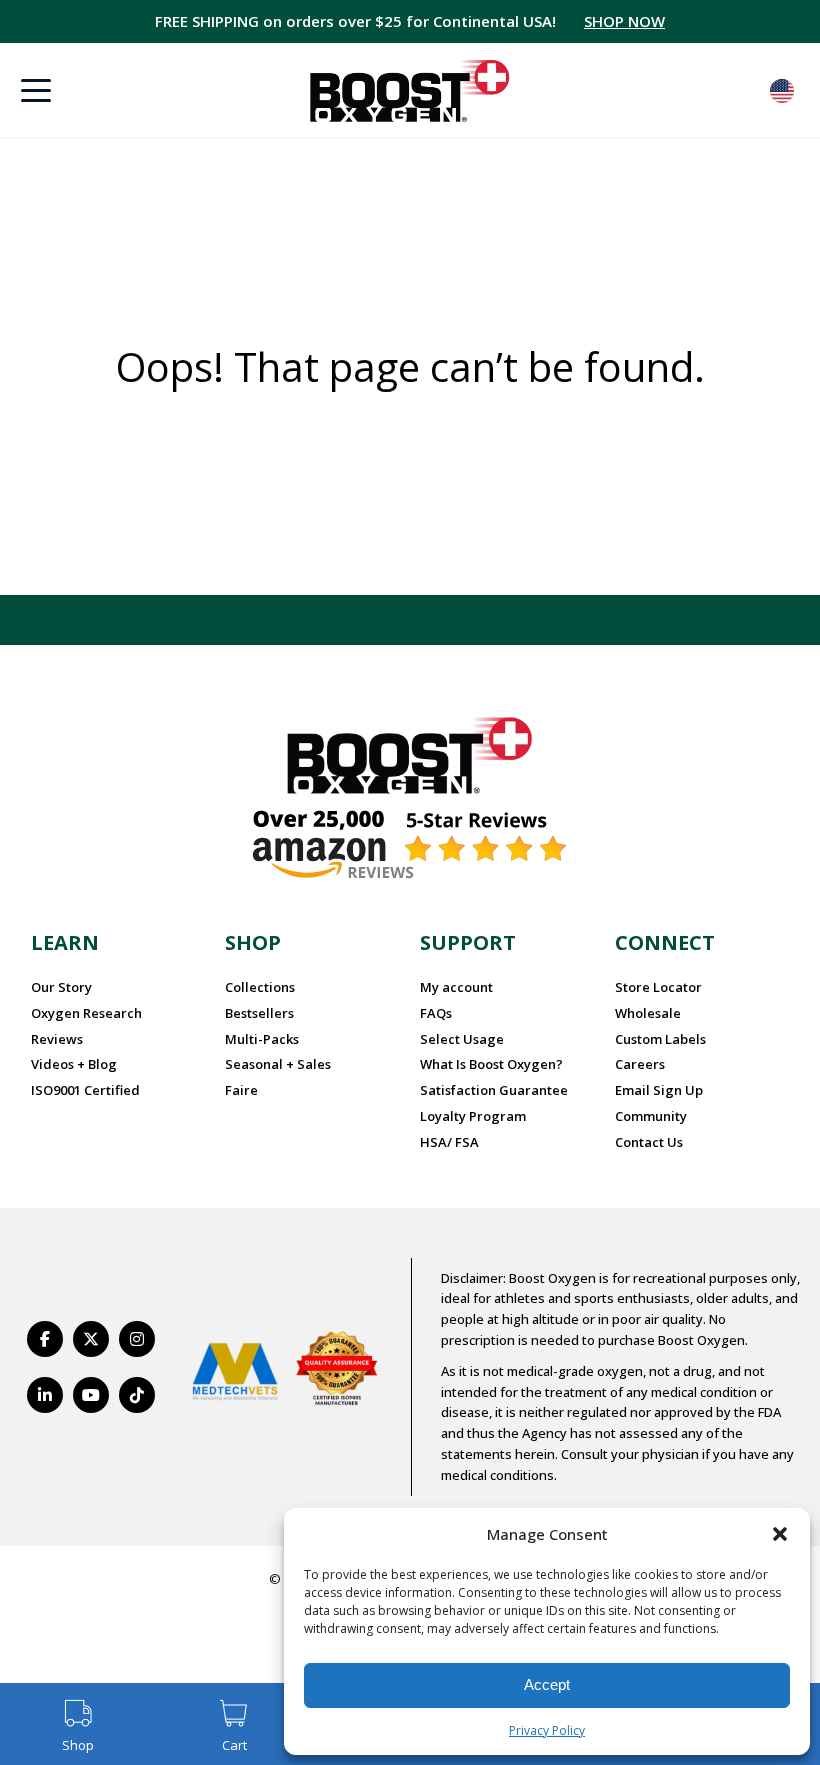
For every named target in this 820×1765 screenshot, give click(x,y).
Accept (547, 1684)
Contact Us (649, 1142)
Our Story (61, 987)
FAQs (436, 1013)
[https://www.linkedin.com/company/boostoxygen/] (45, 1395)
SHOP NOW (624, 21)
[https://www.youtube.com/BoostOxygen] (91, 1395)
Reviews (57, 1039)
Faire (241, 1090)
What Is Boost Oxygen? (491, 1064)
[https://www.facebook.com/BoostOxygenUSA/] (45, 1339)
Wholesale (648, 1013)
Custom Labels (660, 1039)
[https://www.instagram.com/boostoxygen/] (137, 1339)
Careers (640, 1064)
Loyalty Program (473, 1116)
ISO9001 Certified (85, 1090)
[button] (780, 1534)
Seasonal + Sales (278, 1064)
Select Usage (462, 1039)
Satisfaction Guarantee (494, 1090)
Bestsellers (259, 1013)
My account (456, 987)
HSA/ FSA (449, 1142)
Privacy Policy (547, 1730)
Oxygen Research (86, 1013)
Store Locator (658, 987)
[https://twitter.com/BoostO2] (91, 1339)
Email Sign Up (659, 1090)
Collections (260, 987)
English (782, 91)
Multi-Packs (262, 1039)
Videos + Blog (74, 1064)
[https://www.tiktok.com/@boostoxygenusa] (137, 1395)
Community (651, 1116)
